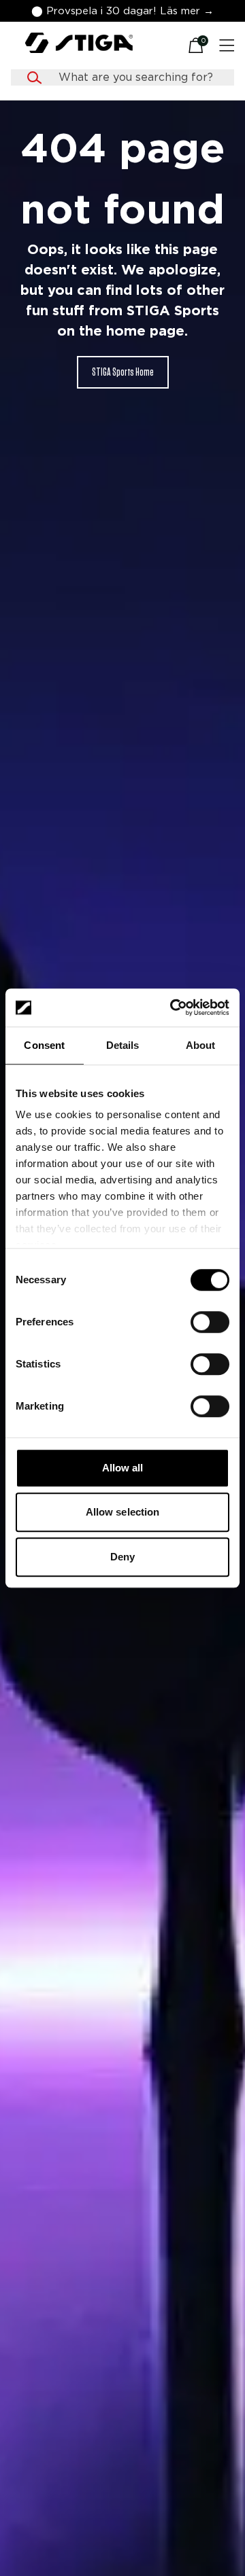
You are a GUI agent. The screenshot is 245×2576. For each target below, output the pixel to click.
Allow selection (123, 1512)
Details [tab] (123, 1045)
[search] (135, 77)
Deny (122, 1557)
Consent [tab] (44, 1045)
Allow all (123, 1468)
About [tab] (201, 1045)
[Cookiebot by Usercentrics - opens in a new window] (173, 1007)
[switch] (210, 1322)
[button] (122, 11)
